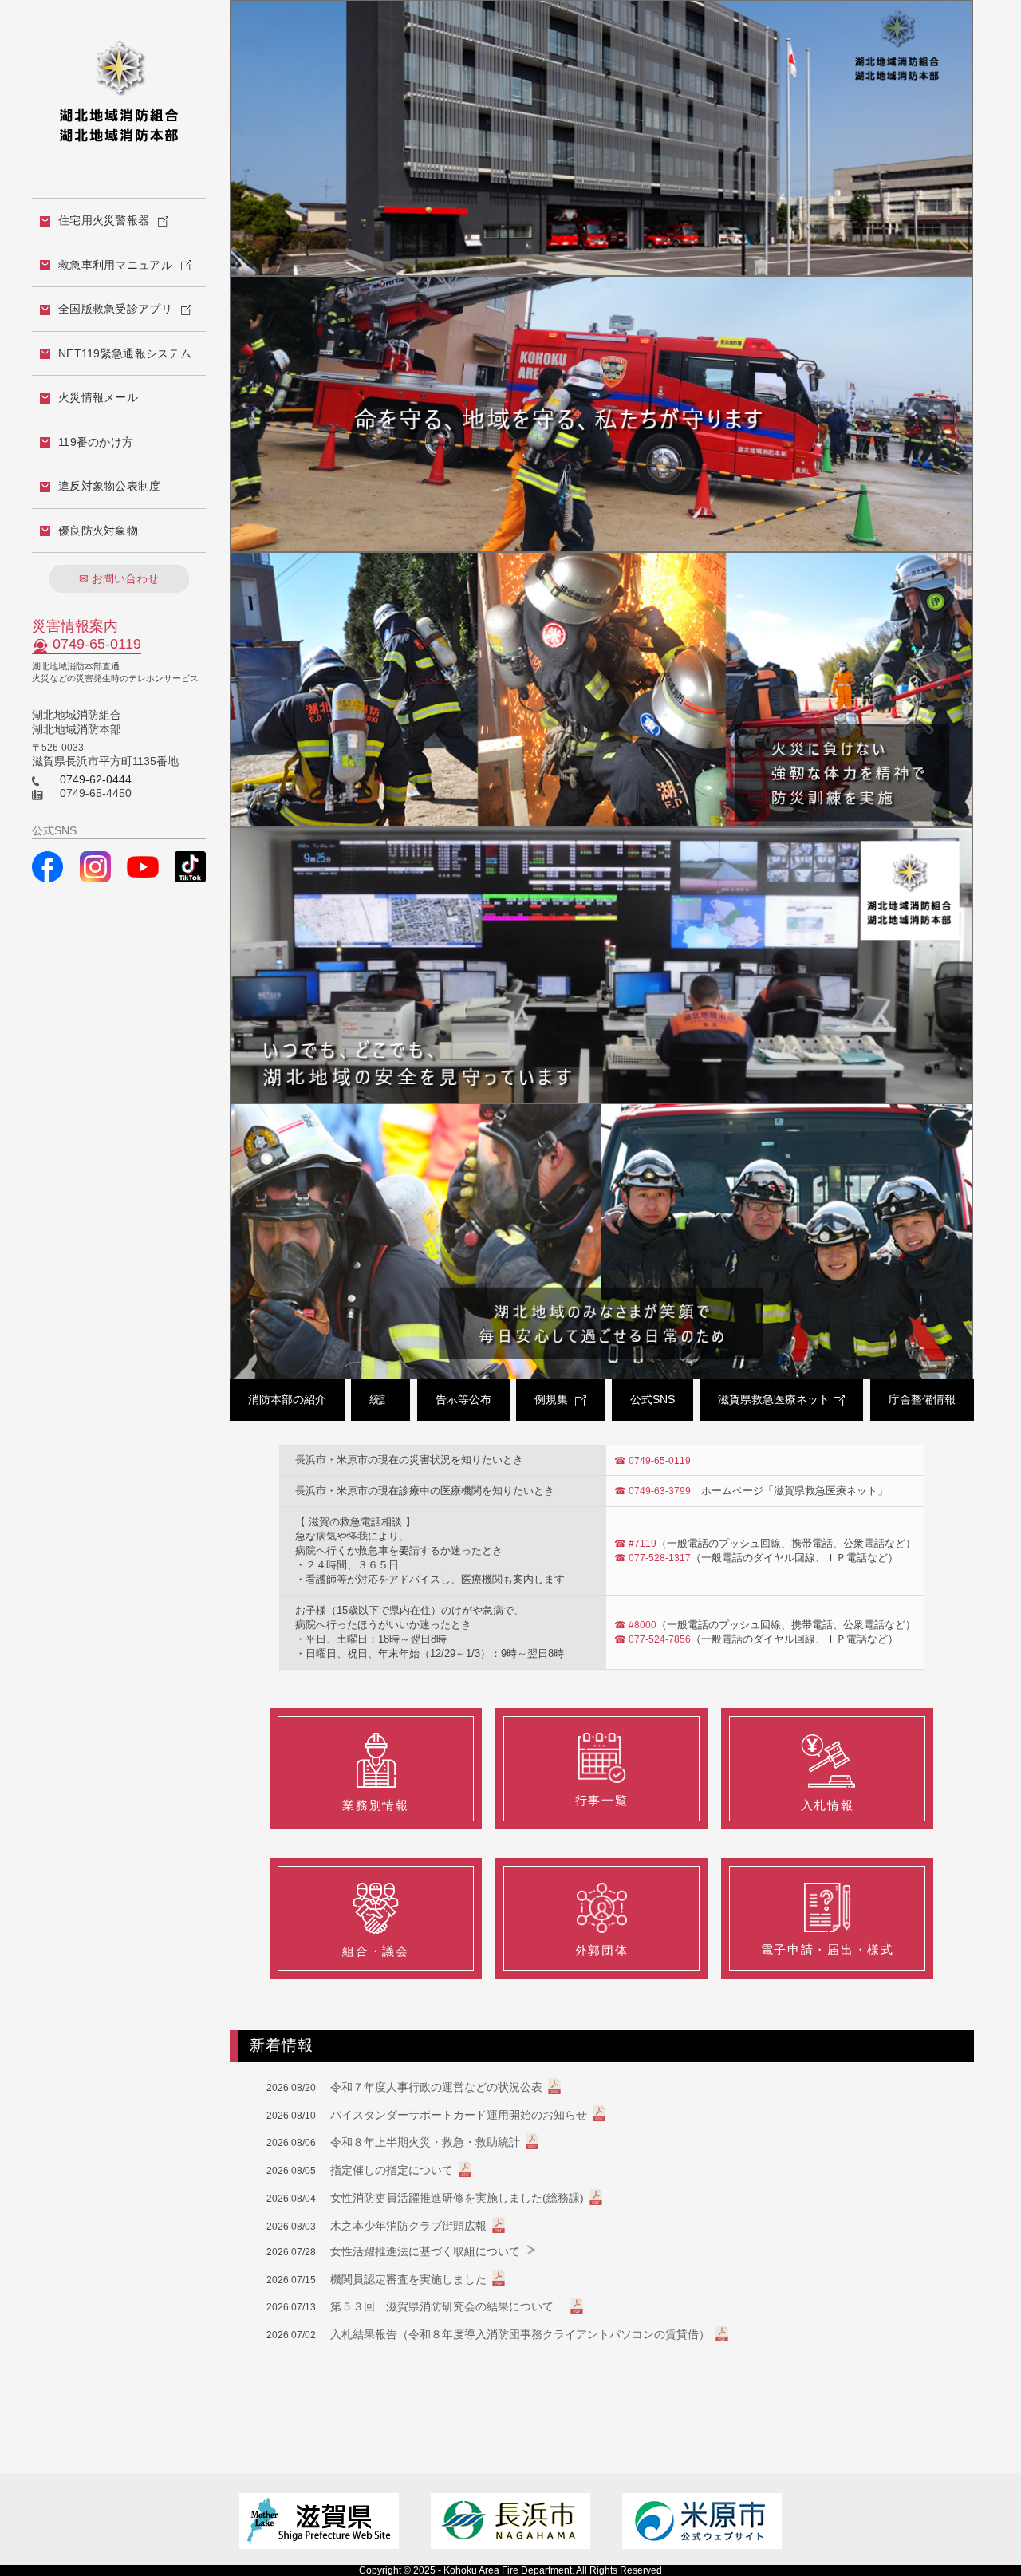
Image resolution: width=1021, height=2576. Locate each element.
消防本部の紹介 (287, 1399)
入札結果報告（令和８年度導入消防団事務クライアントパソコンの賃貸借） (520, 2334)
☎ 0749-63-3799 (652, 1491)
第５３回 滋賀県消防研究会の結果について (447, 2306)
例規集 (553, 1399)
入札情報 (828, 1805)
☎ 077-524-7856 (652, 1639)
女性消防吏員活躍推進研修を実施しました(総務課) (457, 2198)
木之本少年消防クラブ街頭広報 (408, 2226)
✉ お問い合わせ (119, 578)
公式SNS (652, 1399)
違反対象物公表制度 (110, 486)
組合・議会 (375, 1951)
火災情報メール (98, 397)
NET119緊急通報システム (125, 353)
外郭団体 (602, 1950)
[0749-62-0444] (36, 779)
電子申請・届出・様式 (828, 1949)
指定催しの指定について (392, 2170)
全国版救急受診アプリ (115, 309)
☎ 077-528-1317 (652, 1558)
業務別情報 (375, 1805)
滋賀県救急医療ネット (774, 1399)
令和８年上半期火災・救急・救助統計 (425, 2142)
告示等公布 (463, 1399)
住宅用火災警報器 (104, 220)
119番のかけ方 (96, 442)
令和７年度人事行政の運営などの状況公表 (436, 2087)
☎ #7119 (635, 1544)
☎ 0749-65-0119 (652, 1461)
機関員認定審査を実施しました (408, 2279)
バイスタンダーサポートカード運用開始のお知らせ (459, 2115)
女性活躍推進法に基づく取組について (425, 2251)
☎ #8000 (635, 1625)
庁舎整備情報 (922, 1399)
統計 (380, 1399)
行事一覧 (602, 1800)
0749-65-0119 (97, 644)
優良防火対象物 (98, 531)
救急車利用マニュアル (115, 265)
